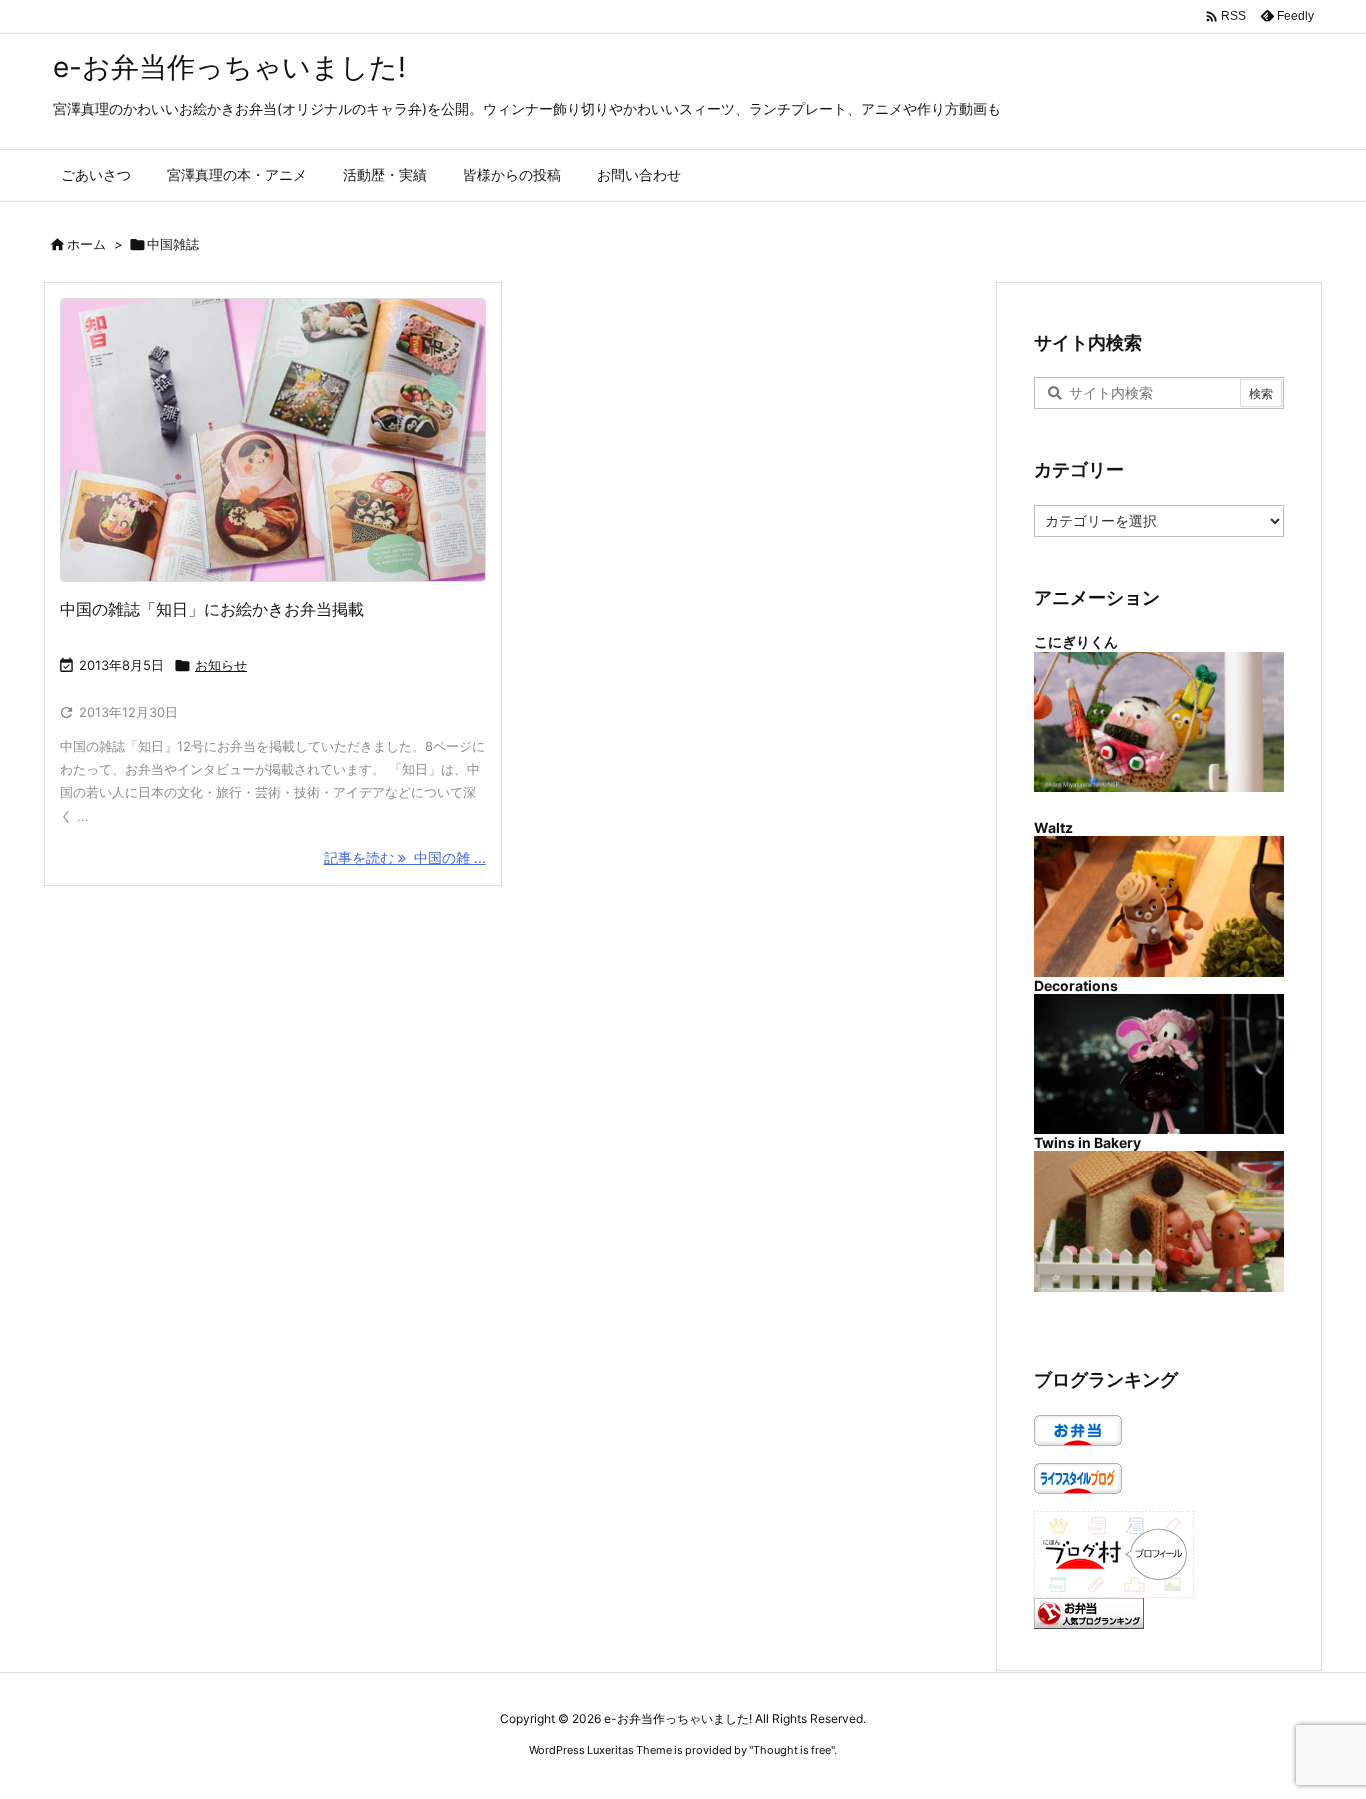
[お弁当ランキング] (1089, 1611)
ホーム (86, 244)
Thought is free (792, 1750)
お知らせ (221, 665)
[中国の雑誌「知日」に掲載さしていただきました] (273, 440)
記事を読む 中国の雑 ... (405, 857)
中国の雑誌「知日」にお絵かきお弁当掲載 (212, 609)
